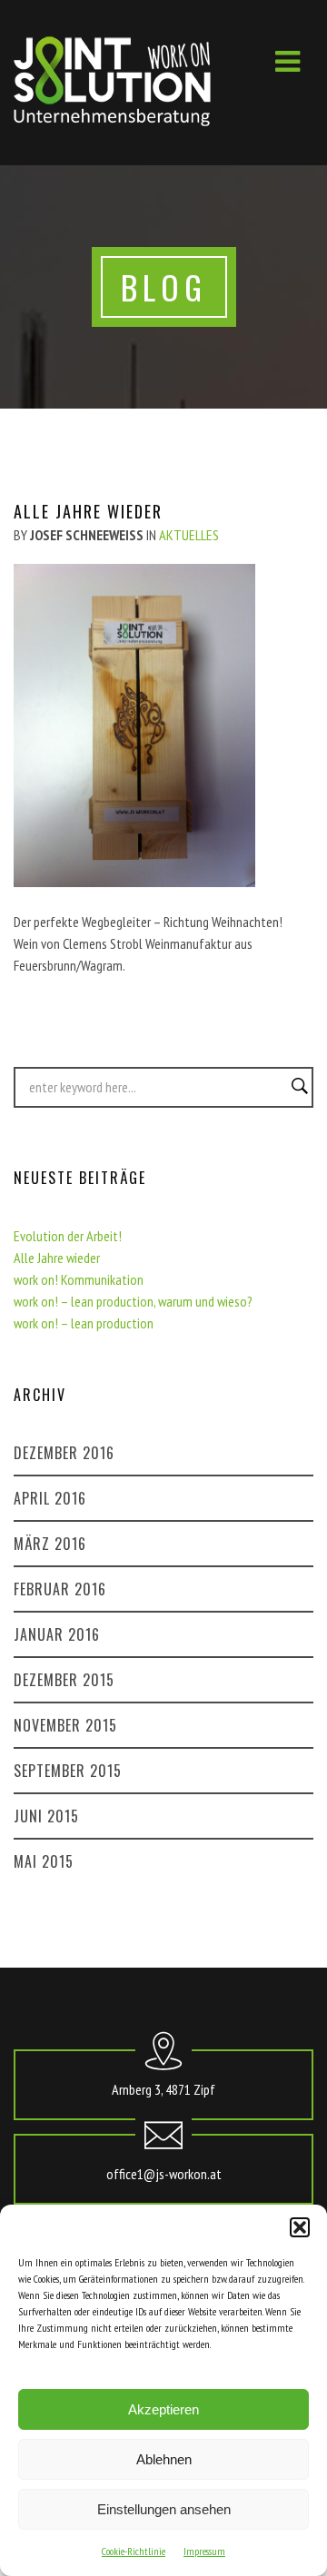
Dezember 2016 (64, 1453)
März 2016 (50, 1544)
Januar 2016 (57, 1634)
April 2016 (50, 1498)
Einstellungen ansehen (164, 2509)
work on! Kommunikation (79, 1279)
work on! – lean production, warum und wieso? (133, 1301)
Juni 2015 (46, 1816)
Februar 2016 (60, 1589)
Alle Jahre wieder (57, 1258)
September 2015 (68, 1771)
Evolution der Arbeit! (68, 1236)
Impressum (204, 2551)
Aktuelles (189, 535)
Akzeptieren (163, 2409)
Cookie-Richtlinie (134, 2551)
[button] (300, 2227)
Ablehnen (164, 2459)
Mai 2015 (44, 1861)
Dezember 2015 (64, 1680)
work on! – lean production (84, 1323)
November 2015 (65, 1725)
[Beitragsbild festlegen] (134, 882)
